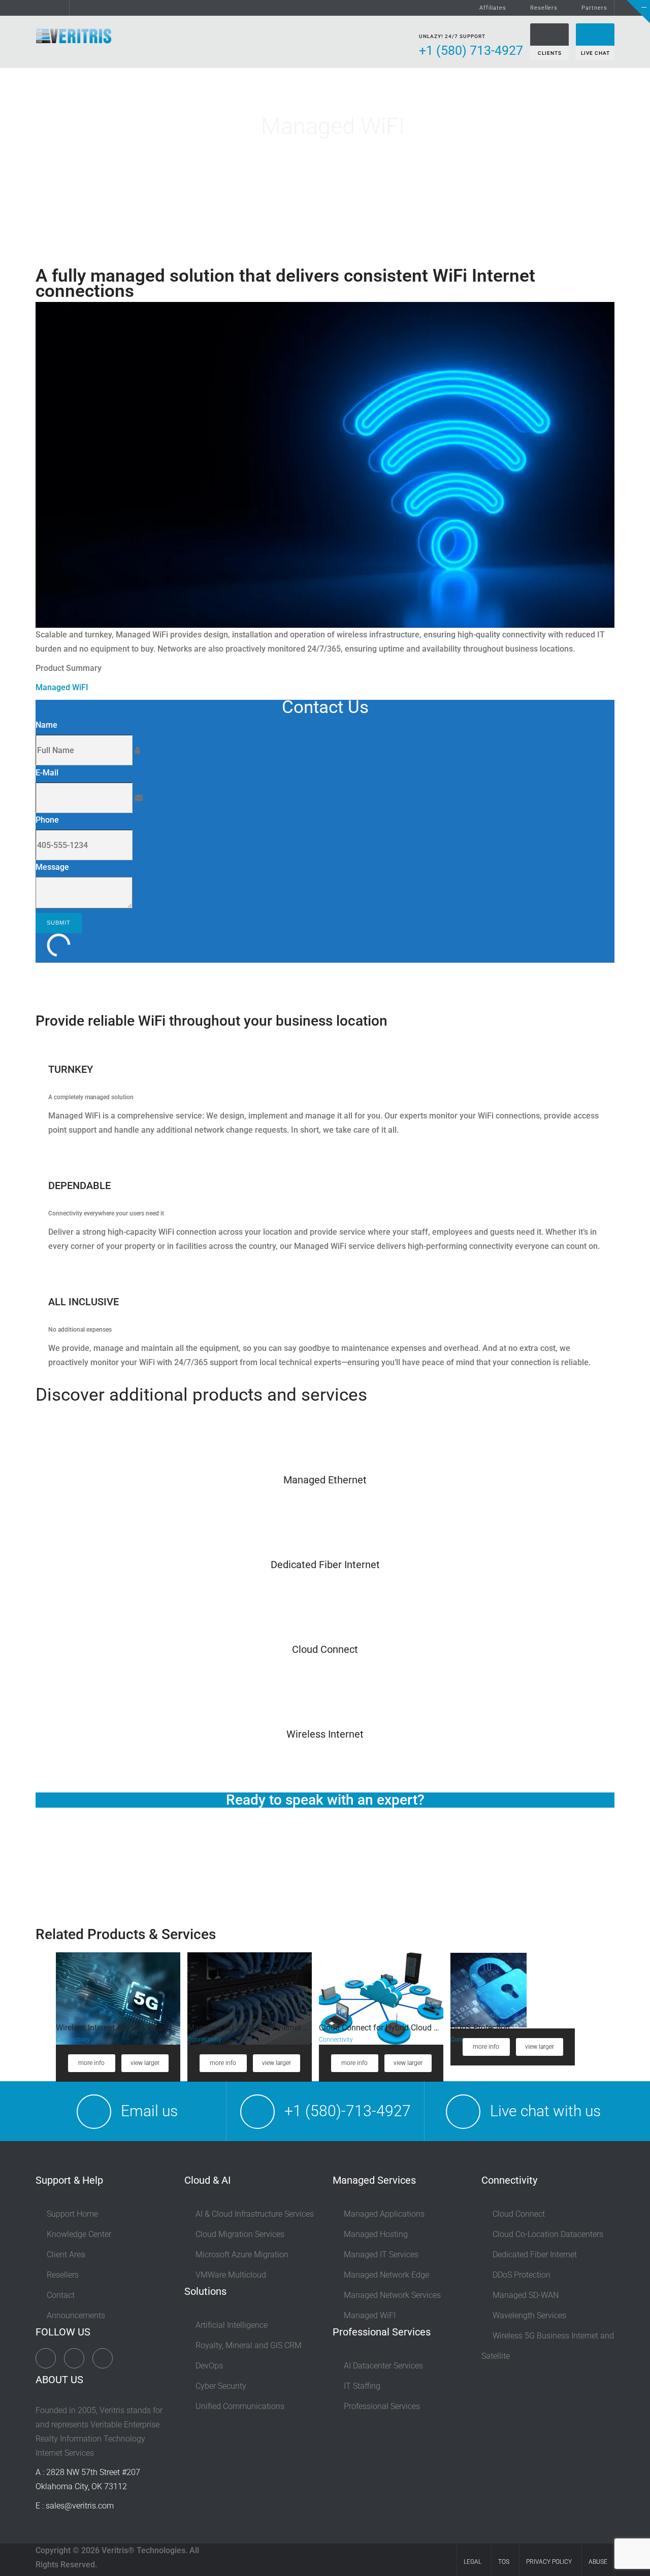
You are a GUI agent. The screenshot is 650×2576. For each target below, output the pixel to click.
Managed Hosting (376, 2234)
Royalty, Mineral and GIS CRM (249, 2345)
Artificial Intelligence (232, 2325)
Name (46, 725)
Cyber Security (221, 2386)
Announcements (76, 2315)
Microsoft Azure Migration (242, 2255)
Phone (47, 820)
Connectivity (73, 2040)
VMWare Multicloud (231, 2275)
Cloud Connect (325, 1649)
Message (52, 867)
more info (91, 2063)
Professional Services (382, 2406)
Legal (473, 2562)
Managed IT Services (381, 2255)
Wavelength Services (529, 2315)
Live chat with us (545, 2111)
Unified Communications (240, 2406)
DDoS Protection (522, 2275)
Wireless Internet (325, 1734)
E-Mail (47, 773)
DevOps (209, 2366)
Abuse (598, 2562)
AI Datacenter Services (383, 2366)
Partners (594, 8)
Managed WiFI (62, 687)
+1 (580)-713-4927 (348, 2111)
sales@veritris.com (80, 2506)
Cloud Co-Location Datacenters (548, 2234)
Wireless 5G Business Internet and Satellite (548, 2346)
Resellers (544, 8)
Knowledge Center (79, 2234)
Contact (61, 2295)
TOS (504, 2562)
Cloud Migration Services (240, 2234)
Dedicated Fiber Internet (325, 1565)
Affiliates (493, 8)
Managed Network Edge (386, 2275)
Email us (149, 2111)
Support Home (72, 2214)
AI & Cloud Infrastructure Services (255, 2214)
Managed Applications (384, 2214)
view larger (145, 2063)
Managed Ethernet (325, 1480)
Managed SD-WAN (526, 2295)
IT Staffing (362, 2386)
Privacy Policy (549, 2562)
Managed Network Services (392, 2295)
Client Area (66, 2255)
